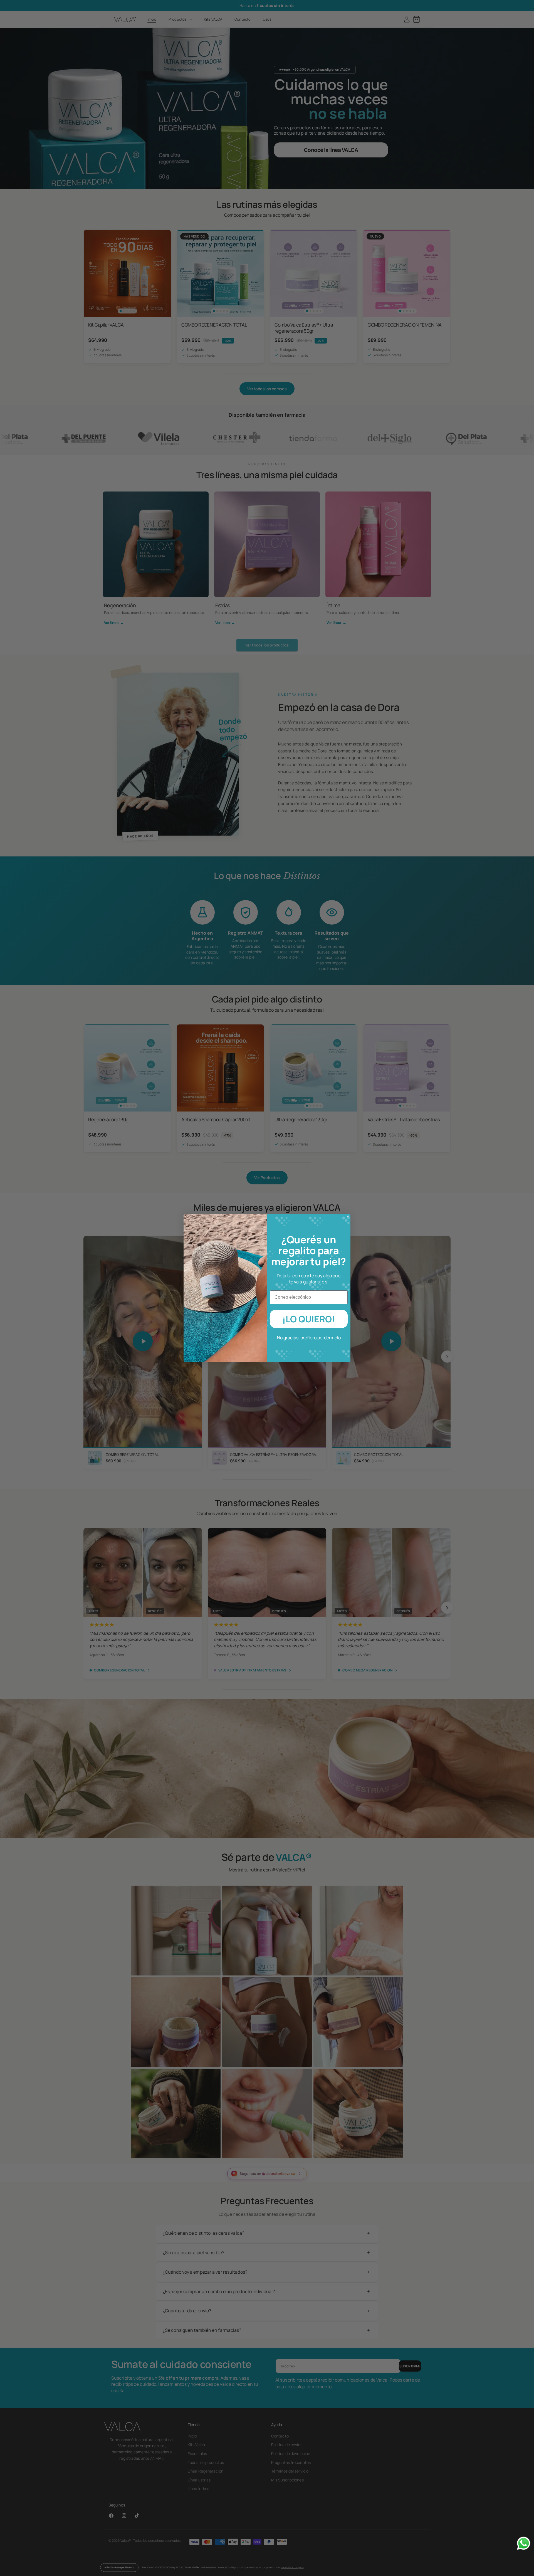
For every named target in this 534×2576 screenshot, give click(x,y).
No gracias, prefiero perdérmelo (309, 1338)
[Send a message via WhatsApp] (524, 2543)
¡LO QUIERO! (309, 1319)
